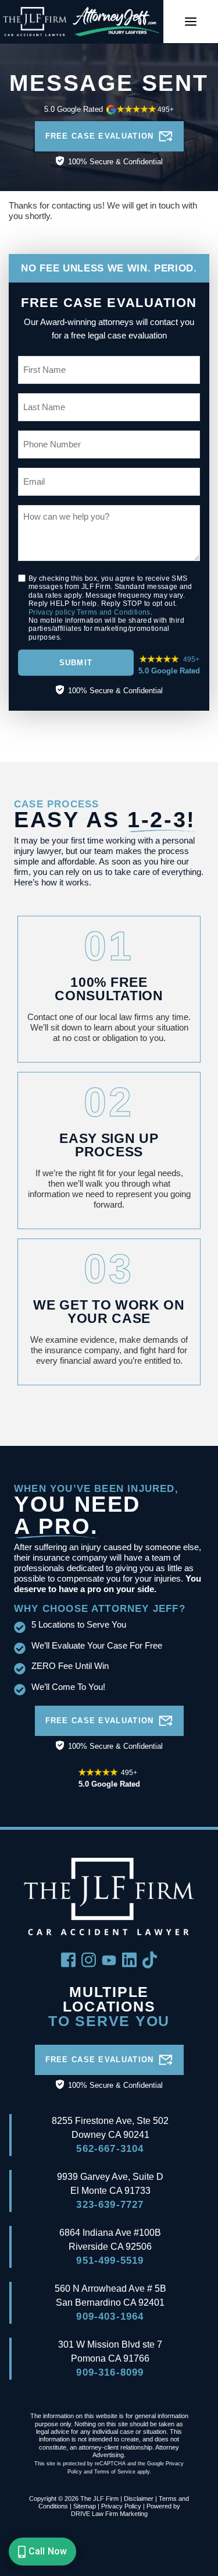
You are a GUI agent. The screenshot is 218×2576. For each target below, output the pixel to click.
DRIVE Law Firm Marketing (109, 2514)
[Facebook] (68, 1959)
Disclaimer (139, 2499)
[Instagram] (89, 1959)
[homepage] (35, 22)
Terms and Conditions (113, 612)
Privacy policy (52, 612)
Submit (76, 663)
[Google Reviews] (109, 115)
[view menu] (191, 22)
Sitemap (85, 2506)
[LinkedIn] (129, 1959)
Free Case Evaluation (100, 136)
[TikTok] (150, 1959)
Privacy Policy (121, 2506)
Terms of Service (115, 2472)
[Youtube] (109, 1959)
